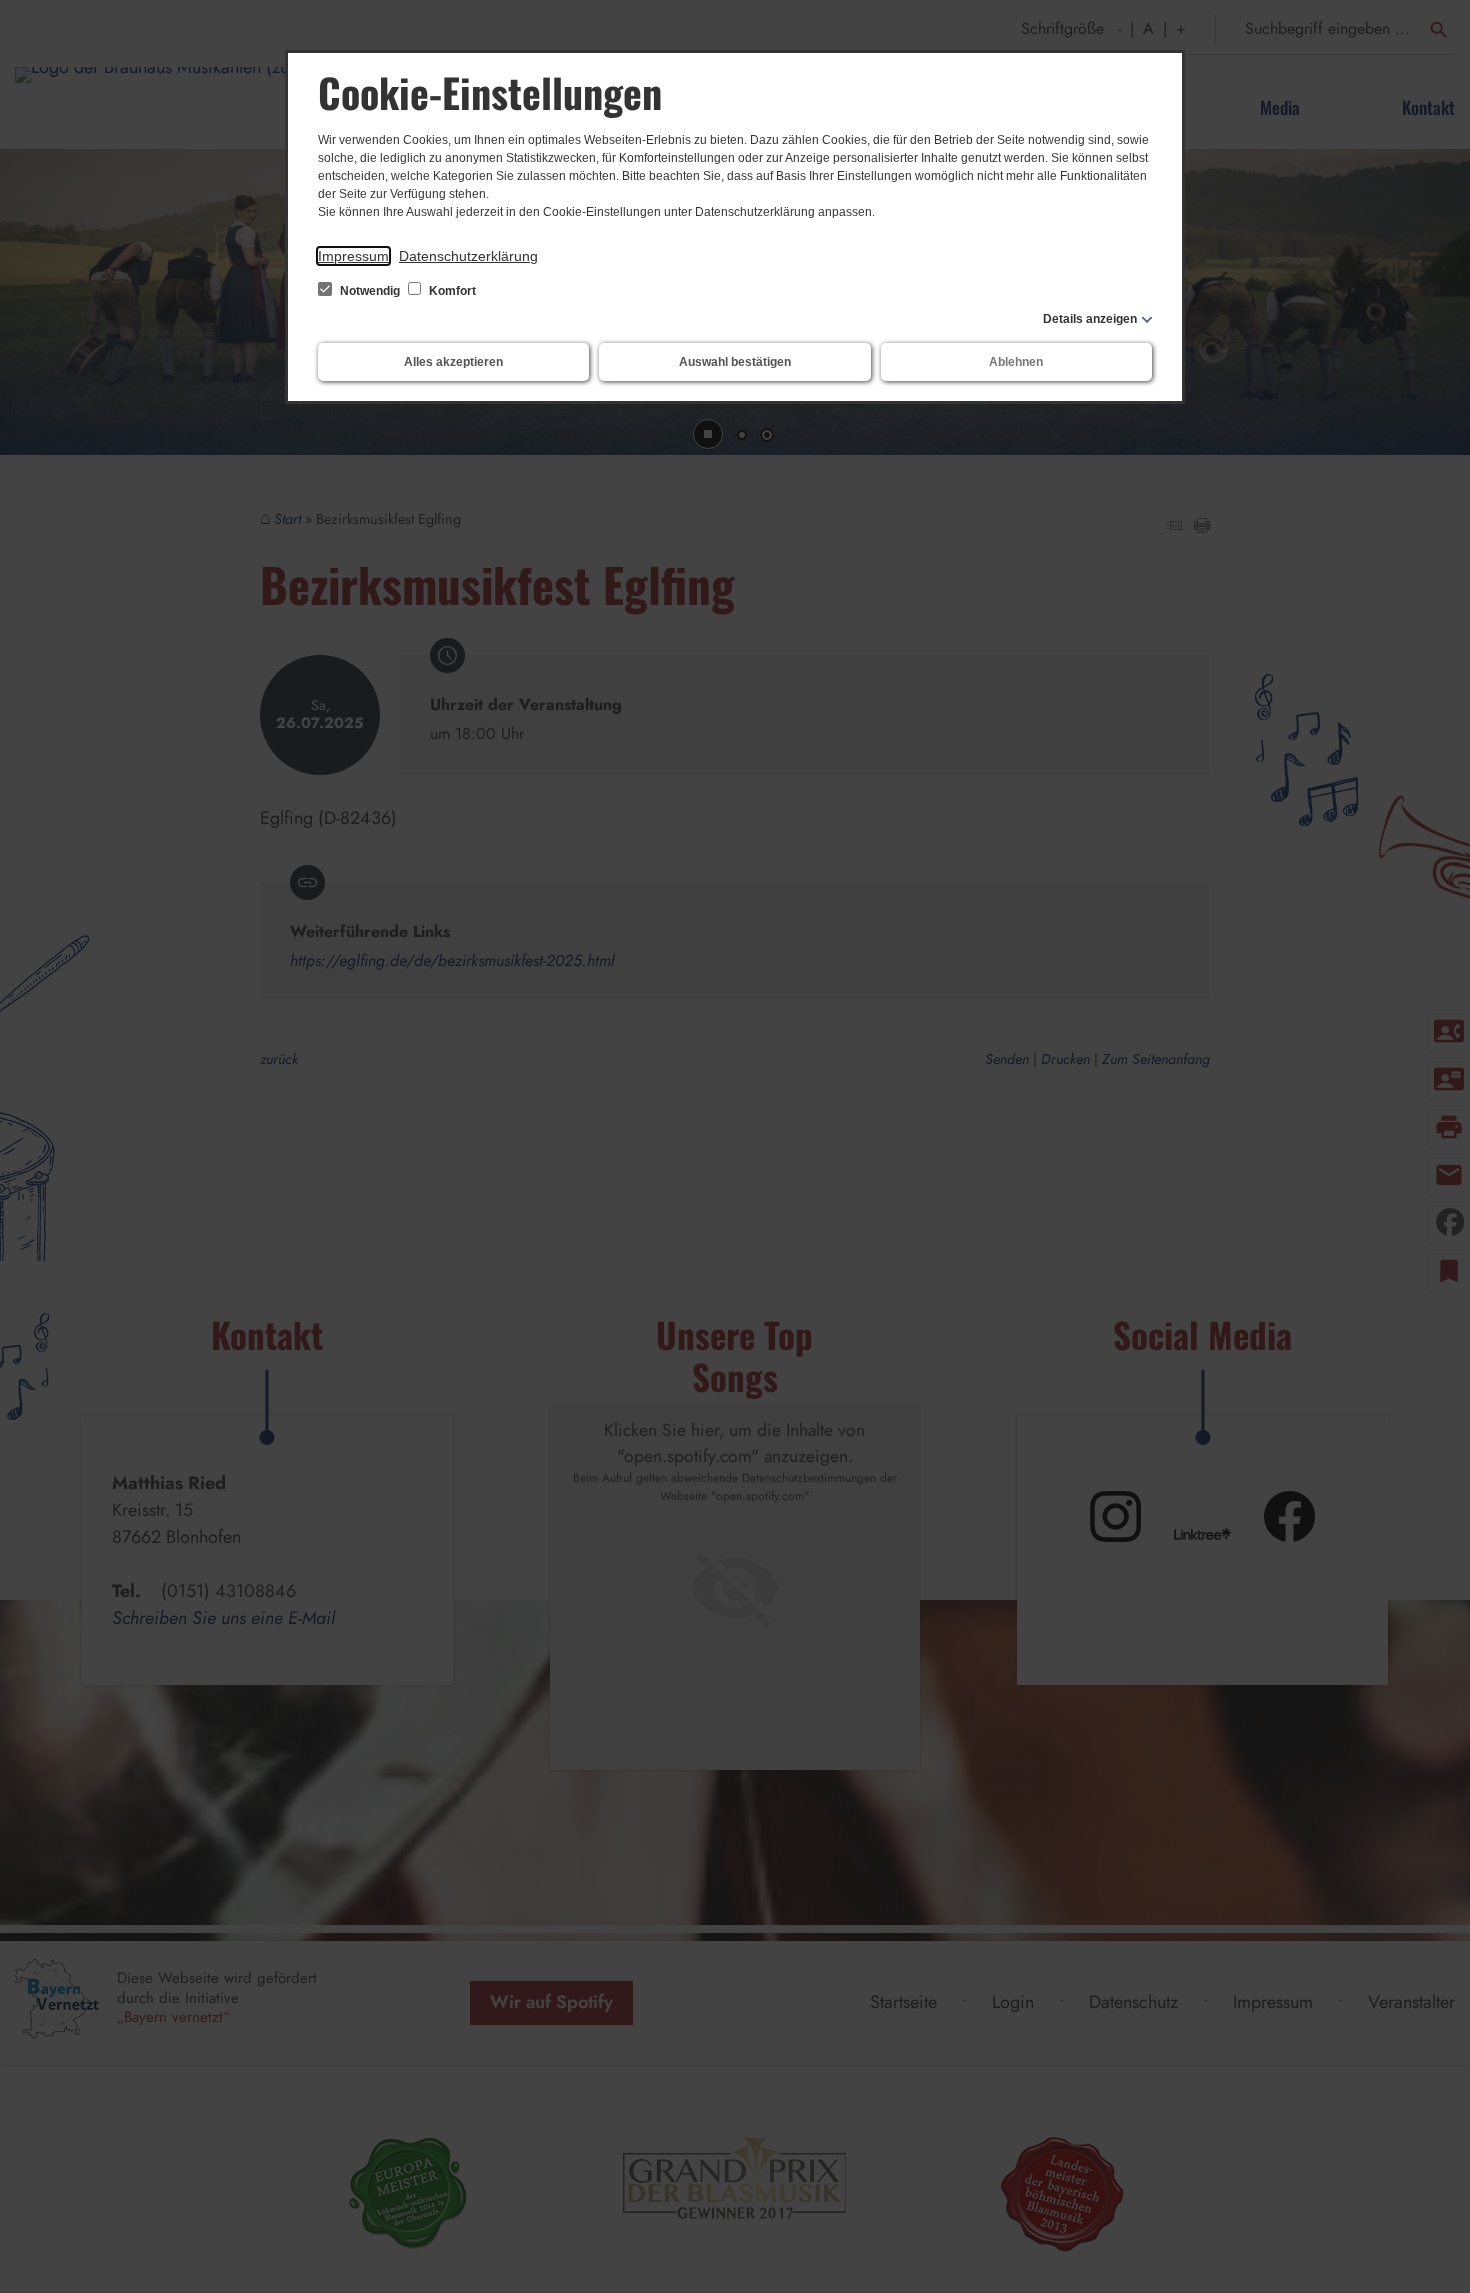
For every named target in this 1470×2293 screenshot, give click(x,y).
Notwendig (370, 291)
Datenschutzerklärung (468, 256)
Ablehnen (1016, 362)
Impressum (353, 256)
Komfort (451, 291)
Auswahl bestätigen (735, 362)
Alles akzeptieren (453, 362)
